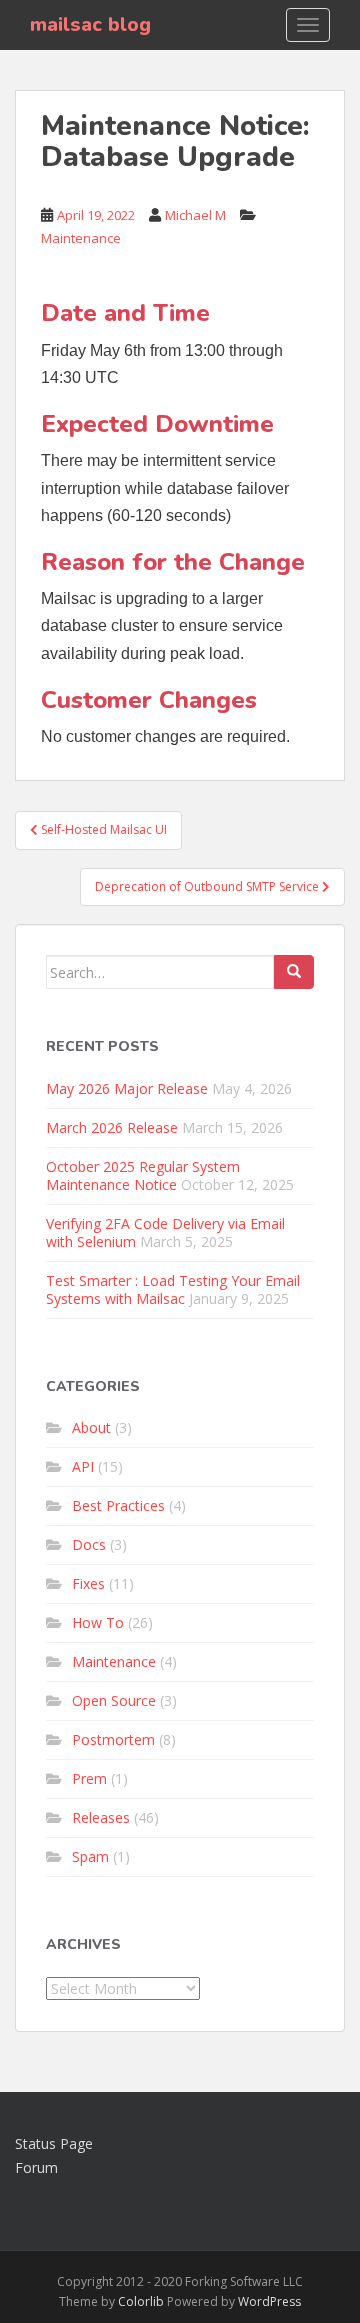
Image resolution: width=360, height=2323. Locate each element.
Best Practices (118, 1505)
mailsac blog (90, 24)
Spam (90, 1856)
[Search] (294, 972)
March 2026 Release (112, 1127)
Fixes (88, 1583)
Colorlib (141, 2301)
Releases (101, 1817)
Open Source (114, 1700)
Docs (89, 1544)
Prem (89, 1778)
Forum (36, 2167)
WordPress (269, 2301)
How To (98, 1622)
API (83, 1466)
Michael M (195, 215)
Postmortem (113, 1739)
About (91, 1427)
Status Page (54, 2143)
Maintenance (81, 238)
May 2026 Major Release (127, 1088)
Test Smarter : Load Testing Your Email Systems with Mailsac (173, 1289)
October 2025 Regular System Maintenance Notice (143, 1175)
